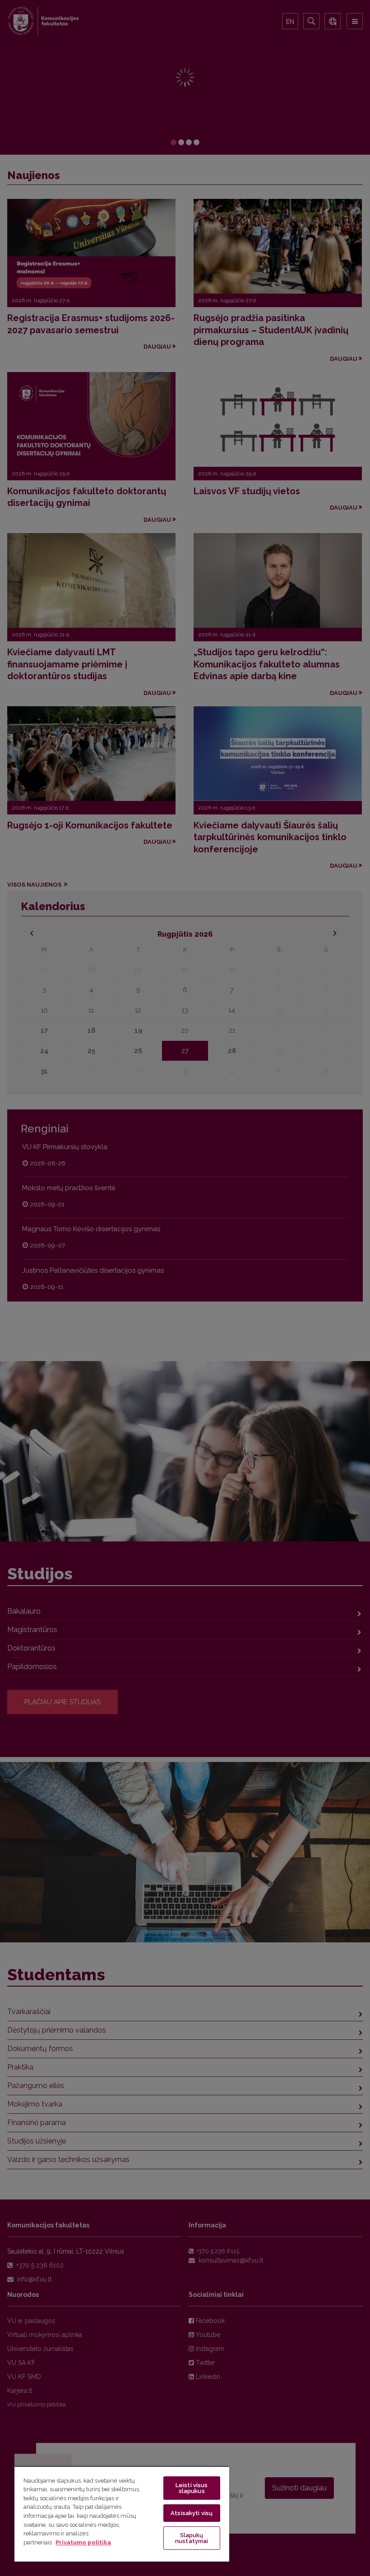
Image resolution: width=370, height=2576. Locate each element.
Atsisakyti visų (192, 2513)
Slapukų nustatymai (192, 2538)
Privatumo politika (83, 2542)
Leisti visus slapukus (192, 2488)
